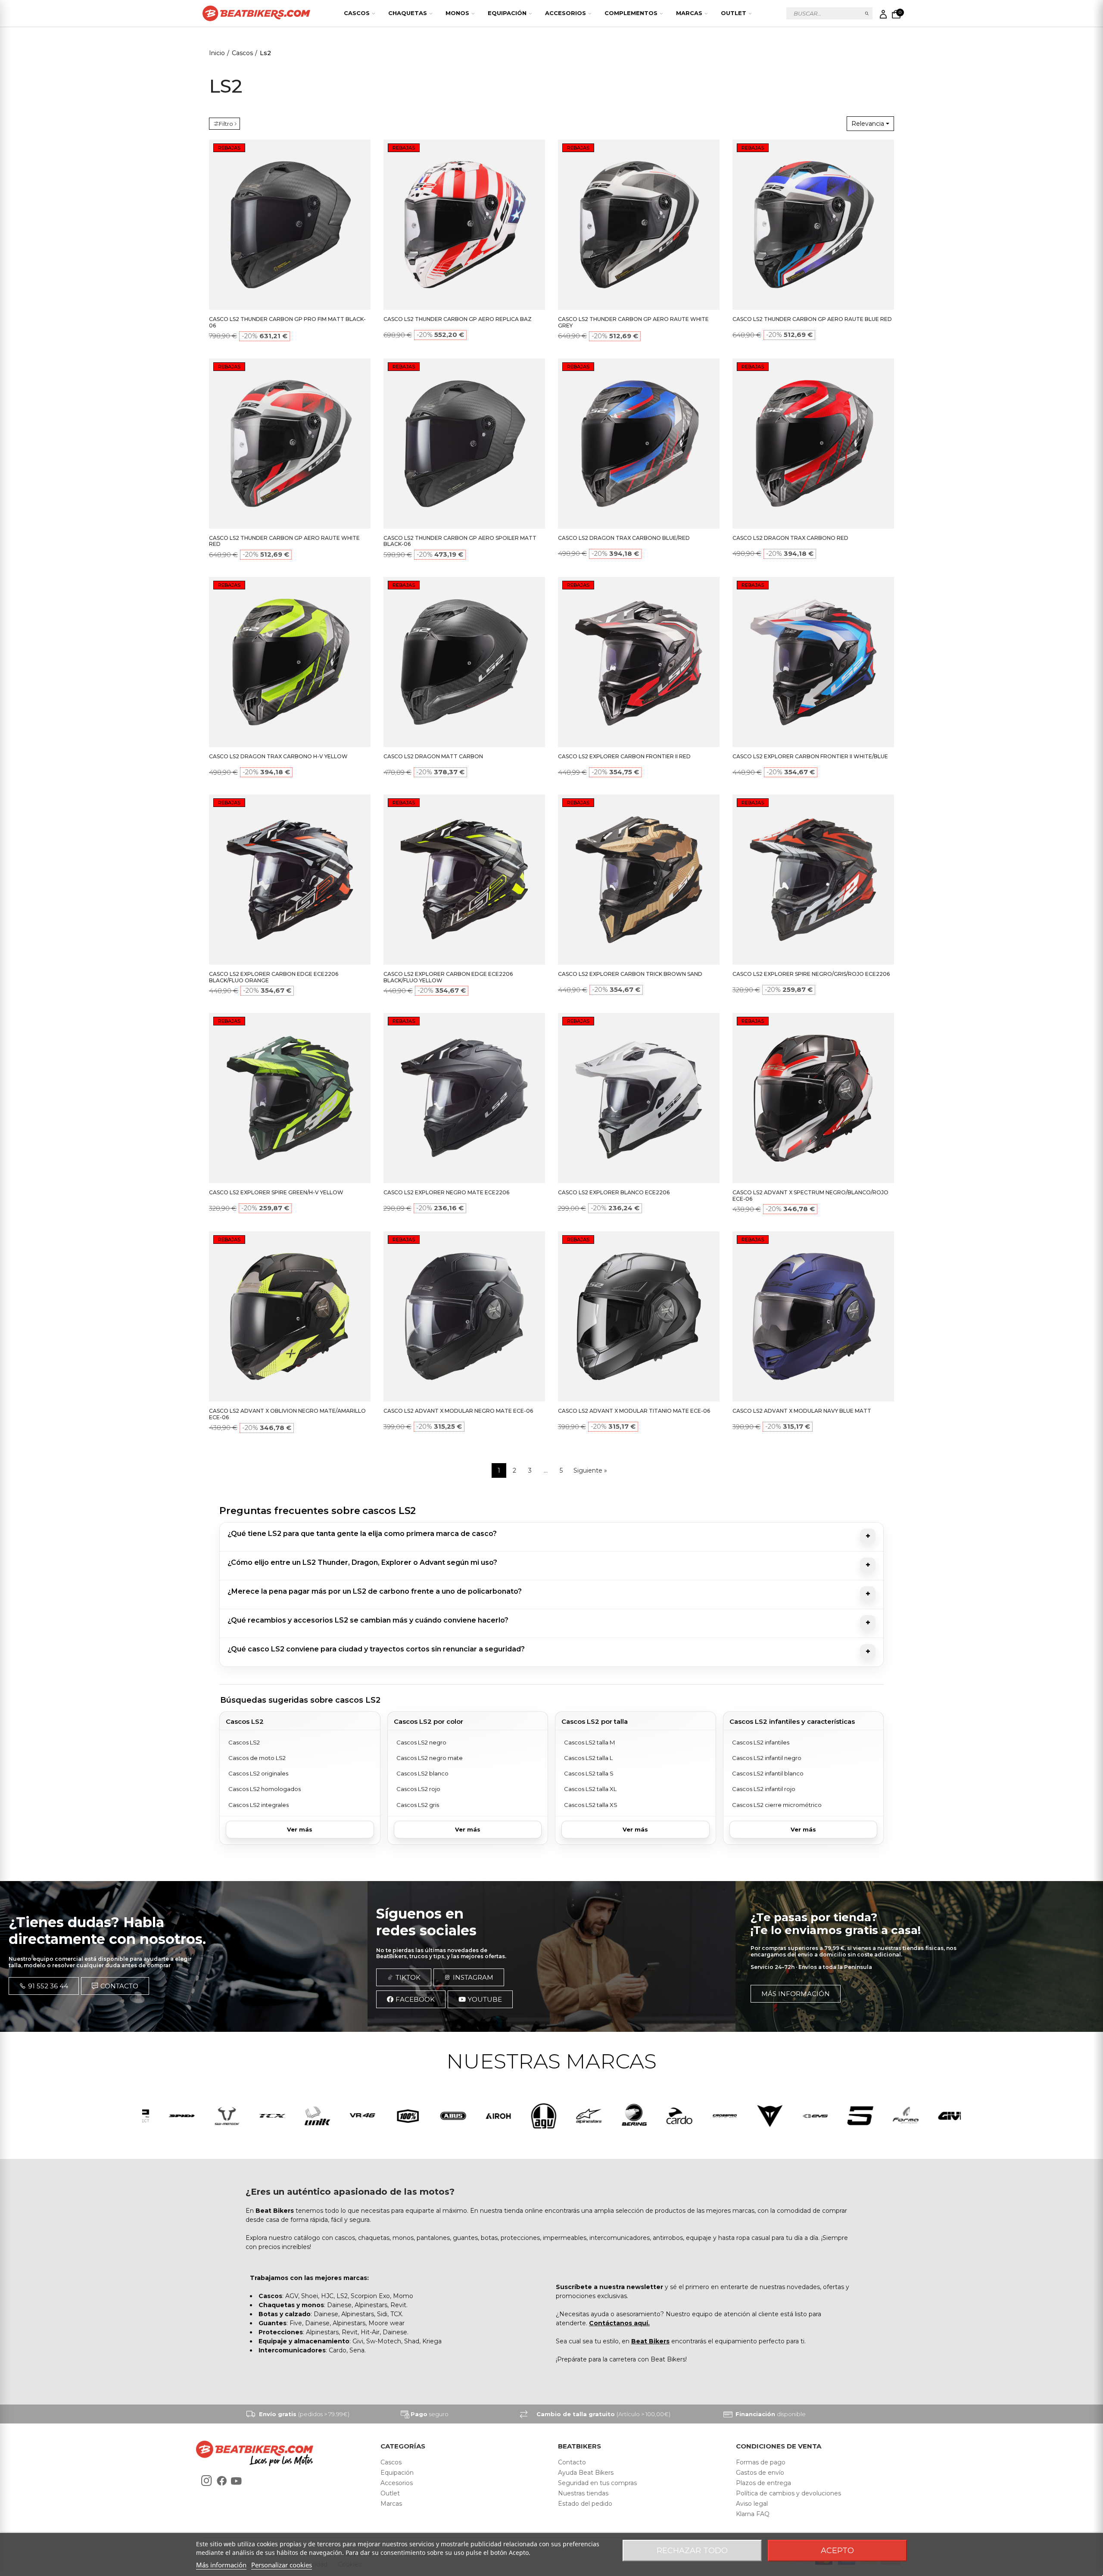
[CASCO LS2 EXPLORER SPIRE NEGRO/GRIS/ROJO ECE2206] (813, 880)
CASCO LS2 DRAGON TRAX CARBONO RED (790, 538)
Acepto (837, 2551)
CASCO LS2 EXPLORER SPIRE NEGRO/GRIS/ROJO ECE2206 (811, 974)
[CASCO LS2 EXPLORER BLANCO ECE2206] (639, 1098)
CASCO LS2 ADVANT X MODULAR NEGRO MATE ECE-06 (458, 1411)
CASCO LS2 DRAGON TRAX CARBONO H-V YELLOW (278, 756)
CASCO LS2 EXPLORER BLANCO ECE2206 (614, 1192)
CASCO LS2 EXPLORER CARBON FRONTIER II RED (624, 756)
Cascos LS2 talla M (589, 1742)
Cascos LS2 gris (418, 1805)
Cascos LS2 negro (421, 1742)
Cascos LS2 (244, 1742)
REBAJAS (229, 148)
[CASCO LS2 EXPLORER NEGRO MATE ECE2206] (464, 1098)
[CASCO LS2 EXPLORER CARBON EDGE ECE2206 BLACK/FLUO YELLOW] (464, 880)
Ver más (300, 1829)
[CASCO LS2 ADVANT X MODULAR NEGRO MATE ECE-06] (464, 1316)
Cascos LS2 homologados (265, 1789)
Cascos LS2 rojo (418, 1789)
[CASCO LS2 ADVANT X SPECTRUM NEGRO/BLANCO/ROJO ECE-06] (813, 1098)
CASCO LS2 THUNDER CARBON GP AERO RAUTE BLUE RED (812, 319)
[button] (44, 1986)
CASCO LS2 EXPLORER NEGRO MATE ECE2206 (446, 1192)
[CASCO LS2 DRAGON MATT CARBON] (464, 662)
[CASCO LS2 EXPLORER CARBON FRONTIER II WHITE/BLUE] (813, 662)
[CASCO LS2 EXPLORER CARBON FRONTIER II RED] (639, 662)
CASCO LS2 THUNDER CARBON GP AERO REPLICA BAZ (458, 319)
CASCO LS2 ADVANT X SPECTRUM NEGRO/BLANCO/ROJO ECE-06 (810, 1196)
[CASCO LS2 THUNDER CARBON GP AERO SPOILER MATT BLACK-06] (464, 444)
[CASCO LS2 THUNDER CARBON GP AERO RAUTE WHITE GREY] (639, 225)
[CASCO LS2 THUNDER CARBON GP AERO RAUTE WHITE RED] (290, 444)
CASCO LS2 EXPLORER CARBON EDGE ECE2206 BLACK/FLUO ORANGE (274, 977)
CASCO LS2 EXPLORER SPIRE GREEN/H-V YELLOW (276, 1192)
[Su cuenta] (883, 14)
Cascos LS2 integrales (259, 1805)
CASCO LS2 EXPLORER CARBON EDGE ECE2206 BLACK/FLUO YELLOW (448, 977)
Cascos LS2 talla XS (591, 1805)
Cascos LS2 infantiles (761, 1742)
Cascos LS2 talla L (588, 1758)
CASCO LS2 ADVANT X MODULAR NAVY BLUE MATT (802, 1411)
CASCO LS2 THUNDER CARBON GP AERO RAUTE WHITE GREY (633, 322)
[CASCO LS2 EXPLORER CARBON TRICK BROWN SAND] (639, 880)
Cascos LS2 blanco (422, 1773)
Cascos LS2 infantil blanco (768, 1773)
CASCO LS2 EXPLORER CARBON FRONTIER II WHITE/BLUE (810, 756)
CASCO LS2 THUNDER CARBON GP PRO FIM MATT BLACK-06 (287, 322)
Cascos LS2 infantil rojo (764, 1789)
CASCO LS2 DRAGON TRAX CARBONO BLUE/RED (624, 538)
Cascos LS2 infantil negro (767, 1758)
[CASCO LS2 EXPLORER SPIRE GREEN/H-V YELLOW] (290, 1098)
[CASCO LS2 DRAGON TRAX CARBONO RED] (813, 444)
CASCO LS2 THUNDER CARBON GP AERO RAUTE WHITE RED (284, 541)
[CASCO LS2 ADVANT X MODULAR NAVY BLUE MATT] (813, 1316)
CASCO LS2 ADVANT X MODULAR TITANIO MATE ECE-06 (634, 1411)
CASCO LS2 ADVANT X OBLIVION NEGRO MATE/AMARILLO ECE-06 (287, 1414)
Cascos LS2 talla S (589, 1773)
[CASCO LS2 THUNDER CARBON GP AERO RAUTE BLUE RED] (813, 225)
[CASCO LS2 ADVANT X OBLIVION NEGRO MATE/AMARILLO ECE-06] (290, 1316)
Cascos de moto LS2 (257, 1758)
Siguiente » (590, 1470)
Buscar (867, 13)
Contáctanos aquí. (619, 2323)
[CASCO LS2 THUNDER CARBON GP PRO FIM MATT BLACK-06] (290, 225)
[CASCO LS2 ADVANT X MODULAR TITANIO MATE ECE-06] (639, 1316)
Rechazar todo (692, 2551)
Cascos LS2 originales (258, 1773)
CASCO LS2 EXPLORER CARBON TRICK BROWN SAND (630, 974)
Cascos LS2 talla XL (590, 1789)
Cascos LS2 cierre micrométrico (777, 1805)
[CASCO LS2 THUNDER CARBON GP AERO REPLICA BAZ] (464, 225)
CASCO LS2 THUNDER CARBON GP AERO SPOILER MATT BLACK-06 (460, 541)
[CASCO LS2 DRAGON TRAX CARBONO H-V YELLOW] (290, 662)
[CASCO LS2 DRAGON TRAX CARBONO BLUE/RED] (639, 444)
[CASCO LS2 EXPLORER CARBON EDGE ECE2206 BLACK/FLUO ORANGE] (290, 880)
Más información (221, 2565)
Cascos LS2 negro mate (430, 1758)
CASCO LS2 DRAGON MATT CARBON (433, 756)
